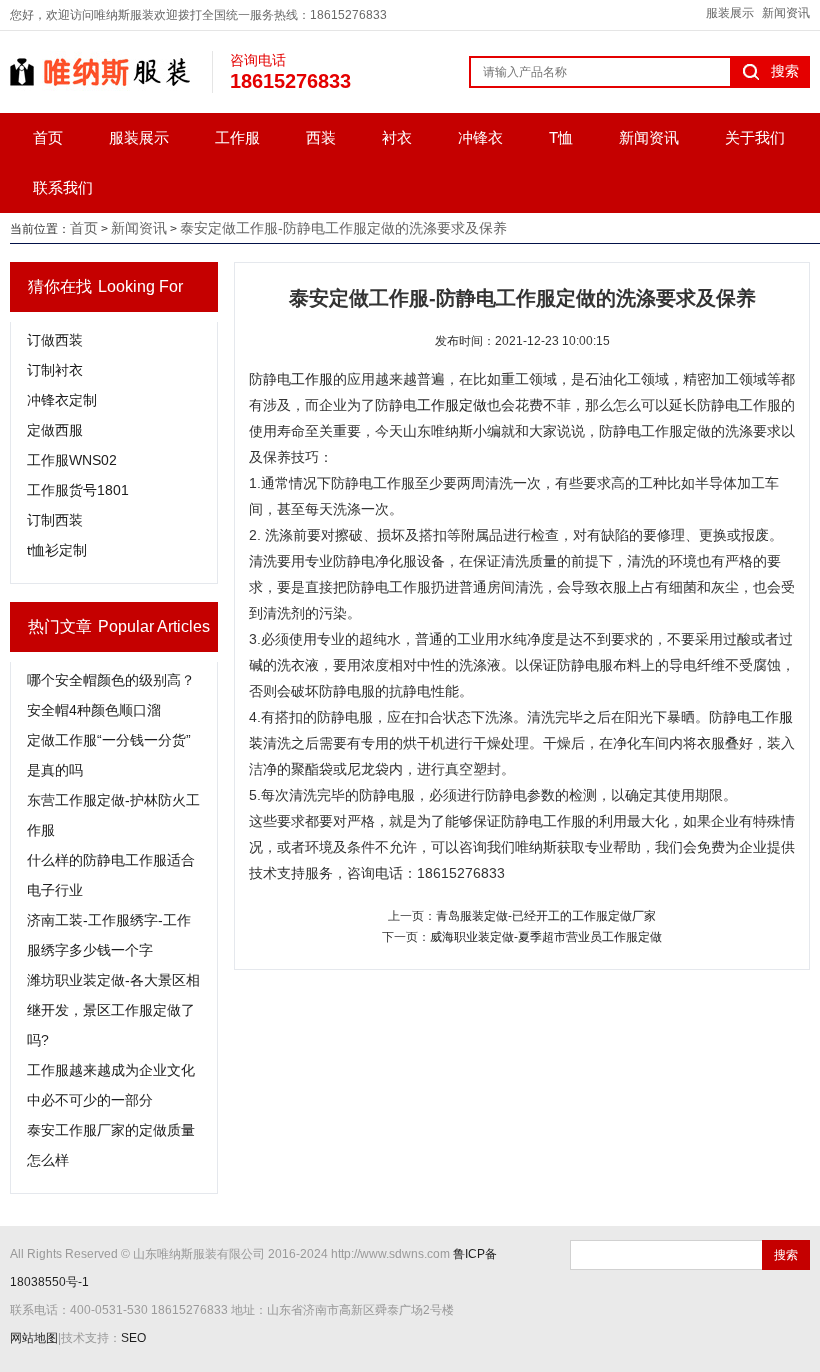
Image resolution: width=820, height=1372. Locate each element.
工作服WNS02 (72, 460)
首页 (48, 137)
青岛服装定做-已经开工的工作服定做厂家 (546, 916)
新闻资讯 (786, 13)
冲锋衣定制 (62, 400)
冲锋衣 (480, 137)
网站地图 (34, 1338)
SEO (133, 1338)
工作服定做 (452, 405)
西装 (321, 137)
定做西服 (55, 430)
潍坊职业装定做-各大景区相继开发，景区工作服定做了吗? (113, 1010)
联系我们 (63, 187)
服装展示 (730, 13)
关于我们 (755, 137)
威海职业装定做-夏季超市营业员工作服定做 (546, 937)
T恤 (561, 137)
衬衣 (397, 137)
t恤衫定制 (57, 550)
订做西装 (55, 340)
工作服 (237, 137)
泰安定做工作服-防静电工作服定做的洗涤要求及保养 (343, 228)
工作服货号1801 (78, 490)
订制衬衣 (55, 370)
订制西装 (55, 520)
